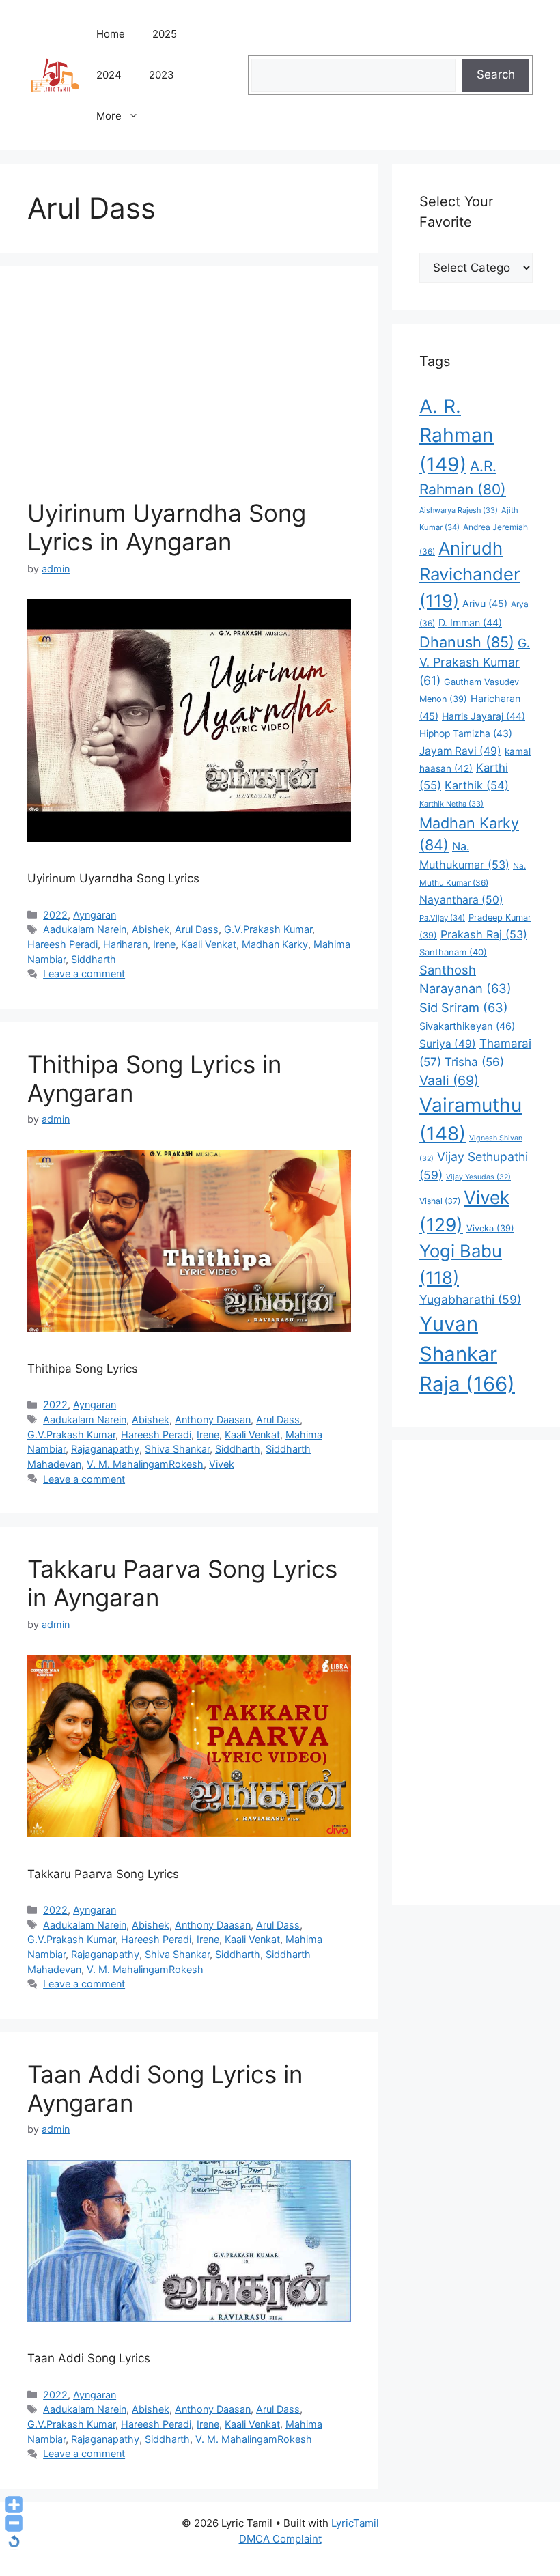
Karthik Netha (451, 804)
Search (496, 74)
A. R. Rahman (457, 435)
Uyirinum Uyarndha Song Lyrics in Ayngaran (167, 527)
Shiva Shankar (177, 1449)
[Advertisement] (189, 396)
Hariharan (125, 944)
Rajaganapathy (105, 1449)
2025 (165, 34)
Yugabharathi (470, 1299)
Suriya (448, 1044)
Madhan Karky (275, 944)
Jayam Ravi (460, 751)
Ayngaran (95, 915)
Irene (164, 944)
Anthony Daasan (213, 1419)
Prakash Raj (484, 934)
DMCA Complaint (280, 2539)
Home (111, 34)
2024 (109, 75)
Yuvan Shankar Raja (467, 1354)
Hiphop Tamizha (466, 733)
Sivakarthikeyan (467, 1026)
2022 (55, 915)
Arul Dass (197, 929)
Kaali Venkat (209, 944)
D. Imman (470, 622)
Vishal (440, 1201)
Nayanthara (461, 900)
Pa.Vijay (442, 918)
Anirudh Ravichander (470, 574)
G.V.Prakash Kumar (268, 929)
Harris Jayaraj (484, 716)
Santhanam (453, 952)
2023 (162, 75)
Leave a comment (84, 974)
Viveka (490, 1228)
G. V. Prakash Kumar (475, 661)
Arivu (485, 603)
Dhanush (467, 642)
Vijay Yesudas (478, 1177)
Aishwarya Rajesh (459, 510)
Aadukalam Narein (85, 929)
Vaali (449, 1080)
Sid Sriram (464, 1007)
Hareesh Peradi (62, 944)
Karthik (477, 785)
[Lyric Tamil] (55, 74)
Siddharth (94, 959)
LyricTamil (355, 2523)
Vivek (222, 1464)
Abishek (151, 929)
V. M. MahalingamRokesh (145, 1464)
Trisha (474, 1062)
